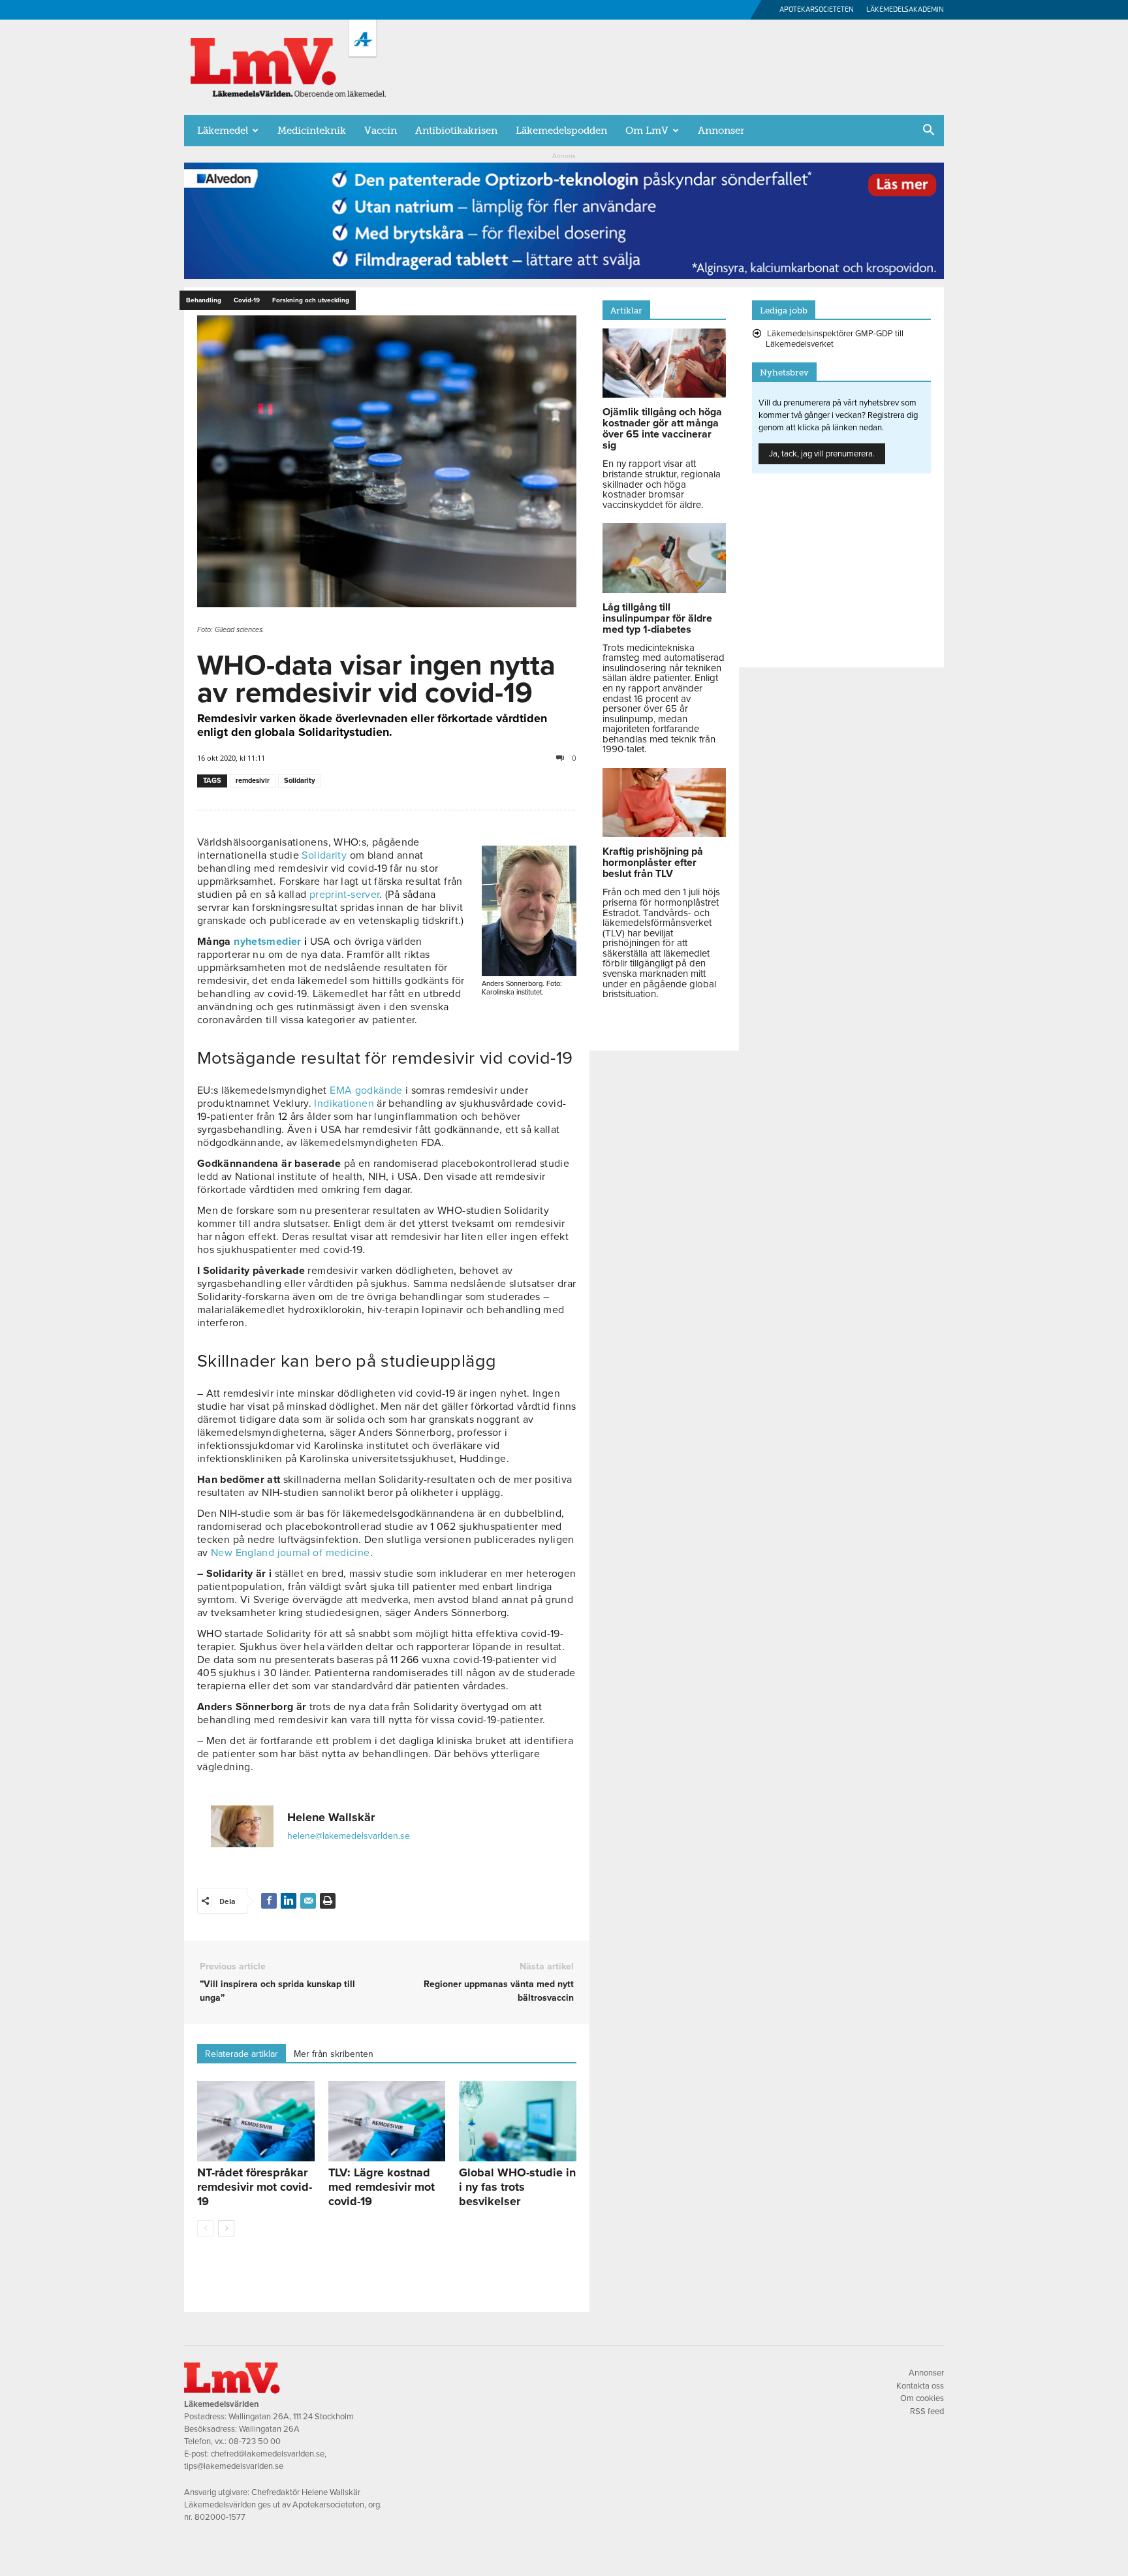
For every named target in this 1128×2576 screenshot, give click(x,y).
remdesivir (253, 781)
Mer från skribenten (334, 2054)
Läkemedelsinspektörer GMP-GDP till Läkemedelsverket (835, 339)
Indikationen (344, 1104)
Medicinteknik (312, 131)
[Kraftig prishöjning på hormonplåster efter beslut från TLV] (664, 834)
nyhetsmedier (267, 942)
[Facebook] (269, 1901)
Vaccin (381, 131)
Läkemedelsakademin (905, 9)
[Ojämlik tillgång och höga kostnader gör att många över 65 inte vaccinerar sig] (664, 394)
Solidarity (300, 781)
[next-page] (226, 2228)
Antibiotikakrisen (456, 131)
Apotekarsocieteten (817, 9)
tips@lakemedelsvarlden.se (234, 2466)
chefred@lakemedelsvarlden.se (268, 2454)
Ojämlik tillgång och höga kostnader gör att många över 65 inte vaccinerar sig (662, 429)
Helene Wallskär (331, 1817)
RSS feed (927, 2411)
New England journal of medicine (290, 1553)
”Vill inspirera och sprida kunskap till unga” (277, 1991)
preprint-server (345, 895)
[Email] (308, 1901)
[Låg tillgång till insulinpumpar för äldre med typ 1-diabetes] (664, 590)
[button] (928, 131)
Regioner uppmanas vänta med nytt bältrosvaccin (498, 1991)
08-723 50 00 (255, 2441)
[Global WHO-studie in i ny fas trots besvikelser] (518, 2122)
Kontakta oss (920, 2386)
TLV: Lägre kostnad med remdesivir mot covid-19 (382, 2187)
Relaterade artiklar (242, 2054)
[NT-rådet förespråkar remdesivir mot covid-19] (256, 2122)
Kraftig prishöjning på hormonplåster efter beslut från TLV (653, 863)
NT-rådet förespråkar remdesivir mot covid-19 (255, 2187)
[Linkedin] (289, 1901)
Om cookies (922, 2398)
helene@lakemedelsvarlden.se (349, 1836)
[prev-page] (205, 2228)
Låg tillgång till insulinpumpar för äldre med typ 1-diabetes (657, 618)
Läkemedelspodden (561, 131)
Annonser (721, 131)
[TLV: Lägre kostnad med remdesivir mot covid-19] (387, 2122)
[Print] (328, 1901)
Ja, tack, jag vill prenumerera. (822, 454)
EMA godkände (366, 1090)
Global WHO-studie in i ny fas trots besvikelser (517, 2187)
